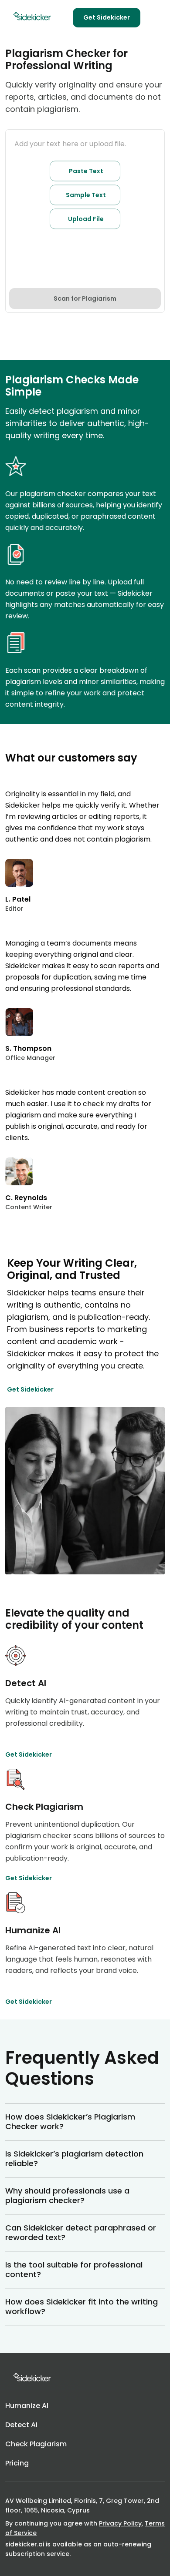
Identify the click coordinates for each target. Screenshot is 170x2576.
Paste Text (86, 171)
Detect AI (21, 2425)
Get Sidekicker (107, 17)
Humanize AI (27, 2406)
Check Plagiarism (36, 2444)
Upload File (86, 219)
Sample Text (86, 195)
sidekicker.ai (25, 2544)
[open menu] (154, 17)
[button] (85, 2122)
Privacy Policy (120, 2523)
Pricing (17, 2463)
